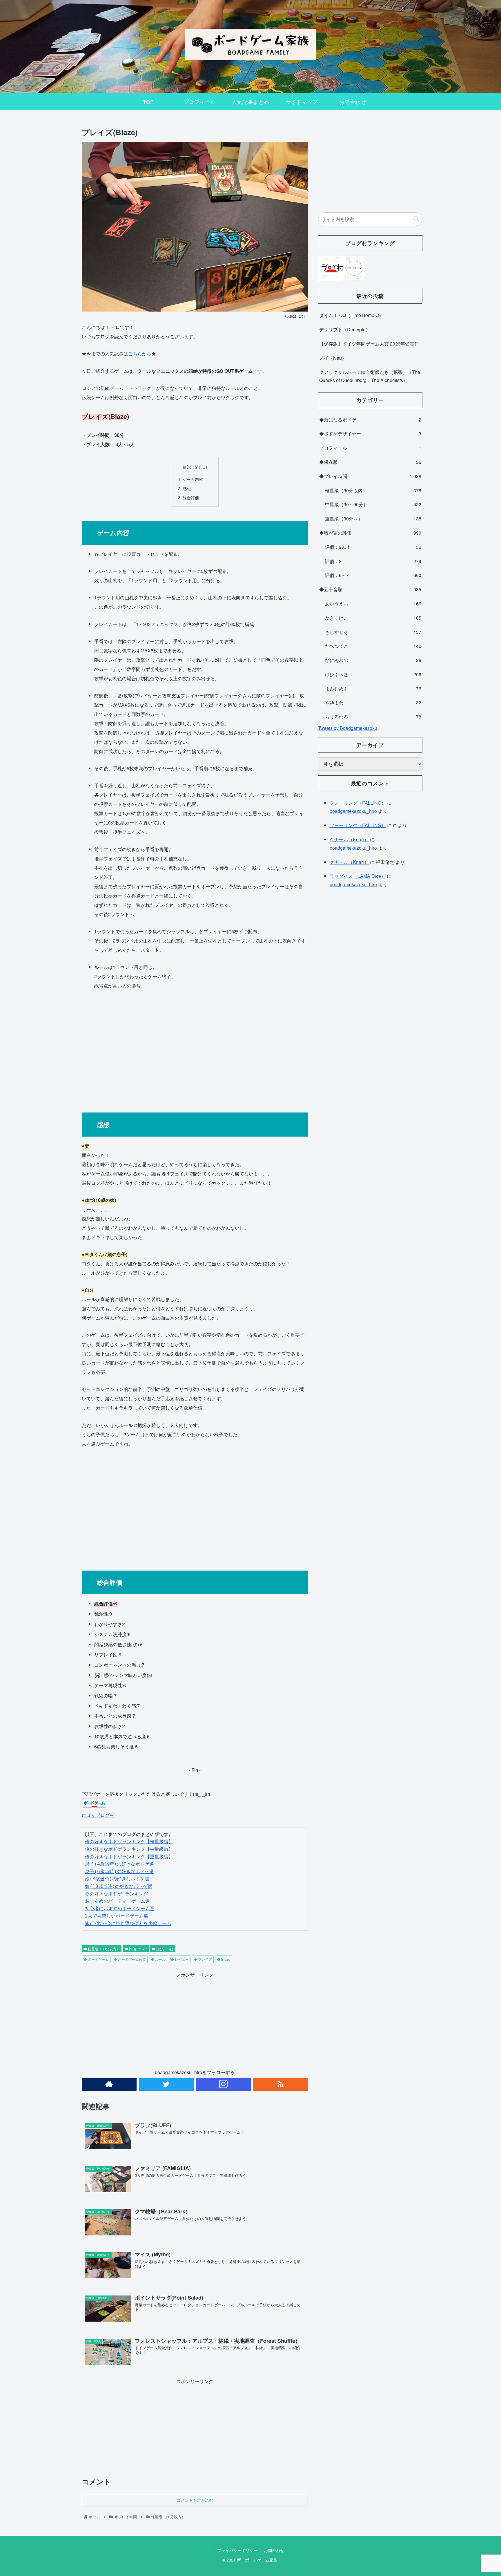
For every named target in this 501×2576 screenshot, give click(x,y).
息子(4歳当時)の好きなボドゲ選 (119, 1864)
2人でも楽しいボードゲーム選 (117, 1916)
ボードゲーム (98, 1959)
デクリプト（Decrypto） (345, 329)
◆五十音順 (370, 589)
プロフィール (370, 448)
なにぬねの (373, 660)
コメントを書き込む (195, 2500)
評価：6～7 (138, 1949)
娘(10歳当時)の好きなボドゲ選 (119, 1886)
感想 (187, 488)
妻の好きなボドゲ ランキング (117, 1894)
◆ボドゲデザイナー (370, 434)
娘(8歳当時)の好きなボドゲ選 (117, 1879)
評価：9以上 (373, 547)
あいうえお (373, 604)
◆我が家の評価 (370, 533)
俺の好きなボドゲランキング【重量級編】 (129, 1857)
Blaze (225, 1959)
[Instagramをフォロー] (223, 2084)
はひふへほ (165, 1949)
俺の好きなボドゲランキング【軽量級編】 (129, 1842)
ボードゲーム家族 (131, 1959)
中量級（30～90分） (373, 504)
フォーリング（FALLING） (358, 803)
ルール (160, 1959)
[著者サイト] (109, 2084)
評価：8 (373, 561)
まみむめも (373, 689)
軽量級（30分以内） (103, 1949)
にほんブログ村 (98, 1815)
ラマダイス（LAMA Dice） (358, 876)
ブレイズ (205, 1959)
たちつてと (373, 646)
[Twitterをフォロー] (166, 2084)
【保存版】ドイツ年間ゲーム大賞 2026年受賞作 (369, 344)
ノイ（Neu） (333, 358)
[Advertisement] (195, 1048)
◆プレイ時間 (370, 476)
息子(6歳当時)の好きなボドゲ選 (119, 1872)
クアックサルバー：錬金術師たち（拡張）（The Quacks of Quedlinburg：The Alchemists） (370, 376)
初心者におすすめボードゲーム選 (120, 1909)
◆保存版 (370, 462)
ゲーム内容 (193, 479)
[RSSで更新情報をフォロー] (281, 2084)
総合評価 (191, 497)
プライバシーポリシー (237, 2550)
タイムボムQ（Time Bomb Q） (351, 315)
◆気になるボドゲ (370, 420)
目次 (187, 466)
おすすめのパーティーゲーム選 (117, 1901)
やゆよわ (373, 702)
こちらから (140, 353)
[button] (416, 219)
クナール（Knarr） (349, 839)
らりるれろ (373, 717)
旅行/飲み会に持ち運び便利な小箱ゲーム (128, 1923)
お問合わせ (274, 2550)
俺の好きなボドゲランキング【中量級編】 (129, 1849)
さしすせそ (373, 632)
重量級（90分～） (373, 519)
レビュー (181, 1959)
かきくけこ (373, 618)
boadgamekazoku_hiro (353, 811)
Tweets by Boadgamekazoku (348, 728)
